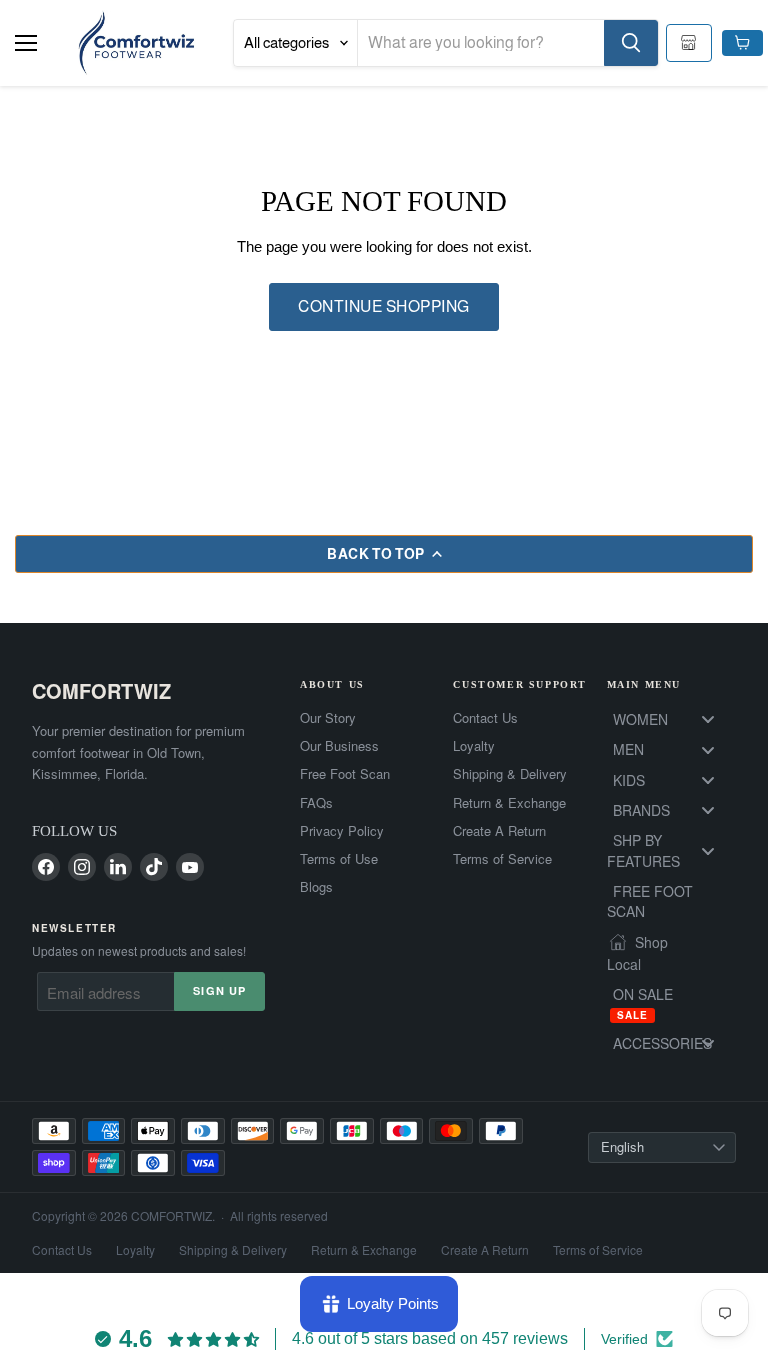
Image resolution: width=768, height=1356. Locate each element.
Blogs (316, 887)
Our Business (339, 746)
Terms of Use (339, 859)
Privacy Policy (342, 831)
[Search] (631, 43)
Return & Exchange (509, 803)
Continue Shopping (383, 306)
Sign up (219, 990)
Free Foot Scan (345, 774)
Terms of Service (502, 859)
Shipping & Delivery (510, 774)
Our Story (328, 718)
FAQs (316, 803)
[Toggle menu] (708, 719)
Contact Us (485, 718)
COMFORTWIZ (101, 690)
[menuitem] (671, 719)
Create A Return (499, 831)
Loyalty (474, 746)
